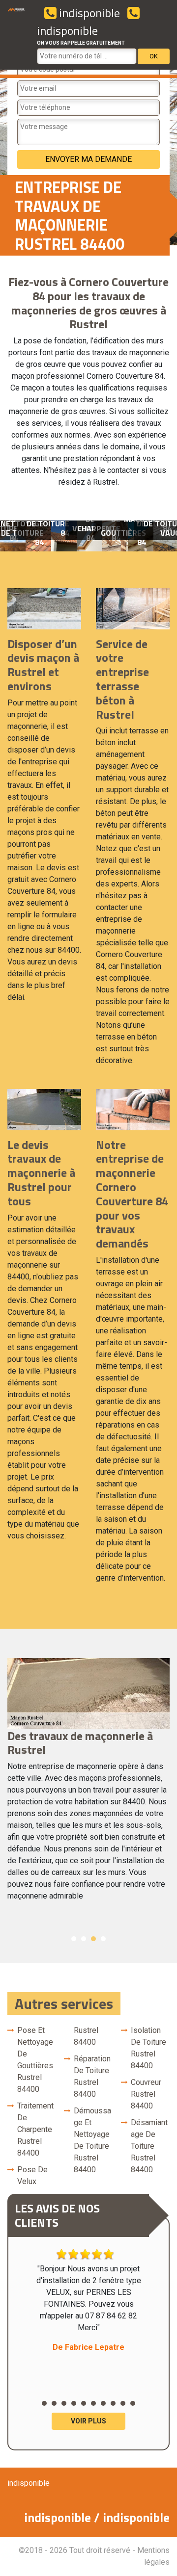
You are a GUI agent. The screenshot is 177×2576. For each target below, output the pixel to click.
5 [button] (84, 2403)
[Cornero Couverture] (16, 35)
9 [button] (123, 2403)
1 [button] (74, 1939)
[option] (45, 536)
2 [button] (84, 1939)
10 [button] (133, 2403)
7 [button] (103, 2403)
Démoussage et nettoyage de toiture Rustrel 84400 (92, 2140)
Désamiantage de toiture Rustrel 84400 (149, 2146)
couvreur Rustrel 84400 (146, 2094)
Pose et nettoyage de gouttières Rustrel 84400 (35, 2060)
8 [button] (113, 2403)
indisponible (88, 13)
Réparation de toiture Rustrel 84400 (92, 2076)
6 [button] (93, 2403)
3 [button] (93, 1939)
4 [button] (103, 1939)
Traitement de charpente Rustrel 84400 (35, 2129)
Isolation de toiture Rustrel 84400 (148, 2048)
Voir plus (88, 2421)
